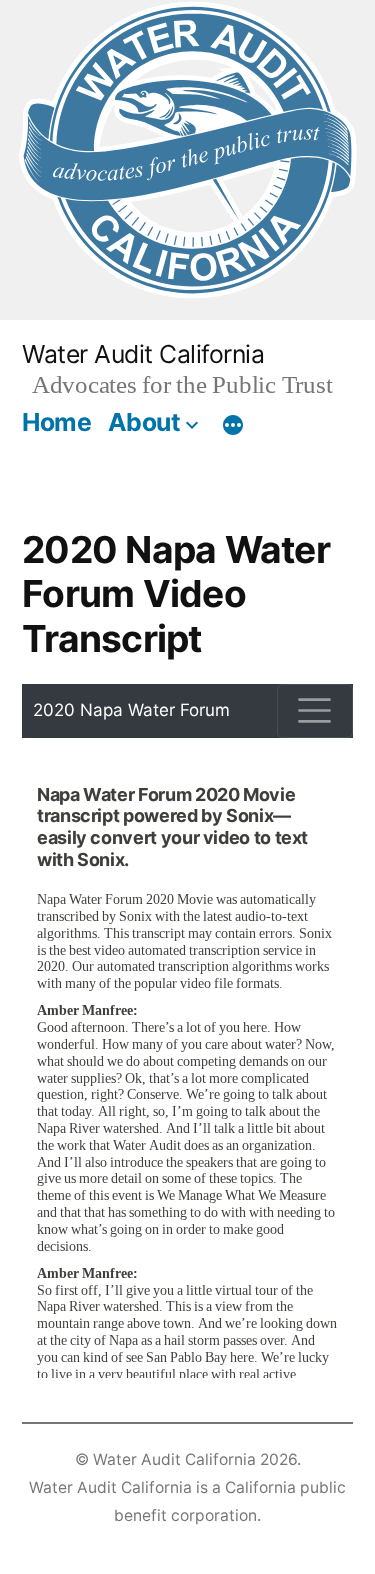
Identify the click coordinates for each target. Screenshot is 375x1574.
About (144, 422)
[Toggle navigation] (315, 711)
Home (56, 422)
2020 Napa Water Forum (131, 710)
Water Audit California (143, 354)
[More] (233, 426)
